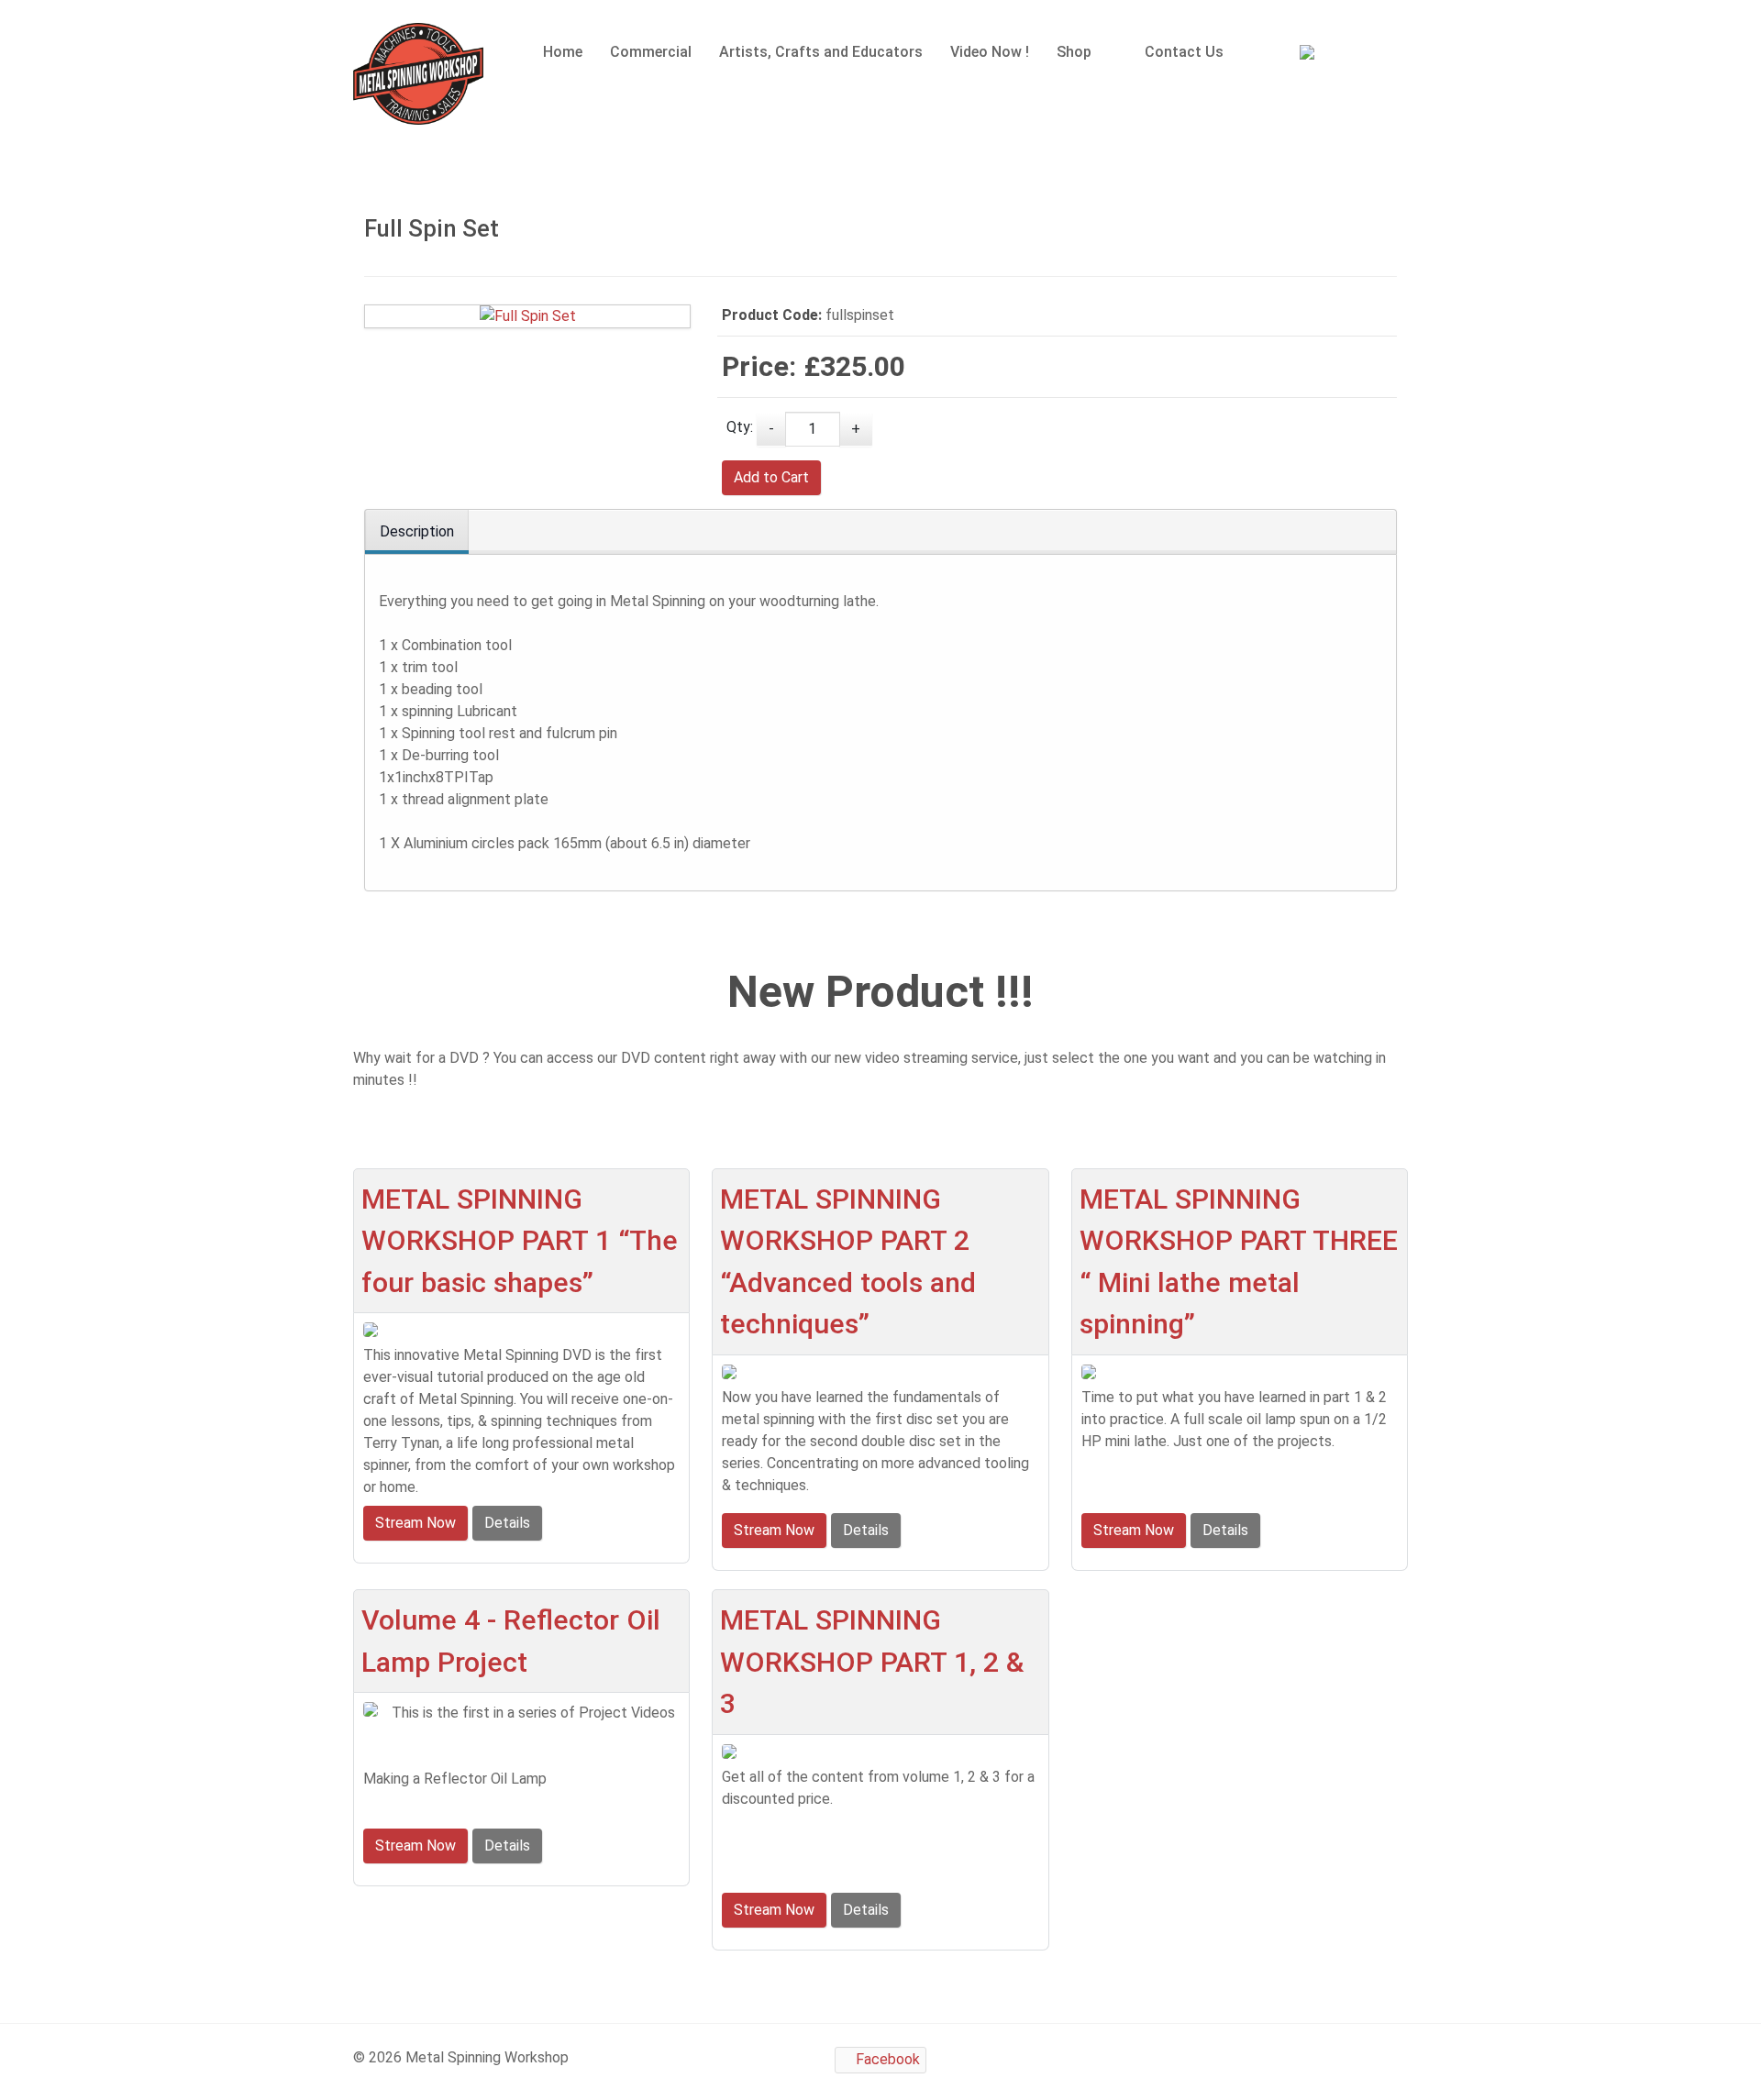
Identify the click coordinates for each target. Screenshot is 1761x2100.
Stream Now (415, 1523)
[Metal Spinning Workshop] (418, 74)
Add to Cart (771, 477)
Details (507, 1523)
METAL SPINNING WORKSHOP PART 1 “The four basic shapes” (520, 1241)
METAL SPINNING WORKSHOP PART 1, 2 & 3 (872, 1662)
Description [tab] (417, 531)
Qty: (740, 427)
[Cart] (1323, 55)
